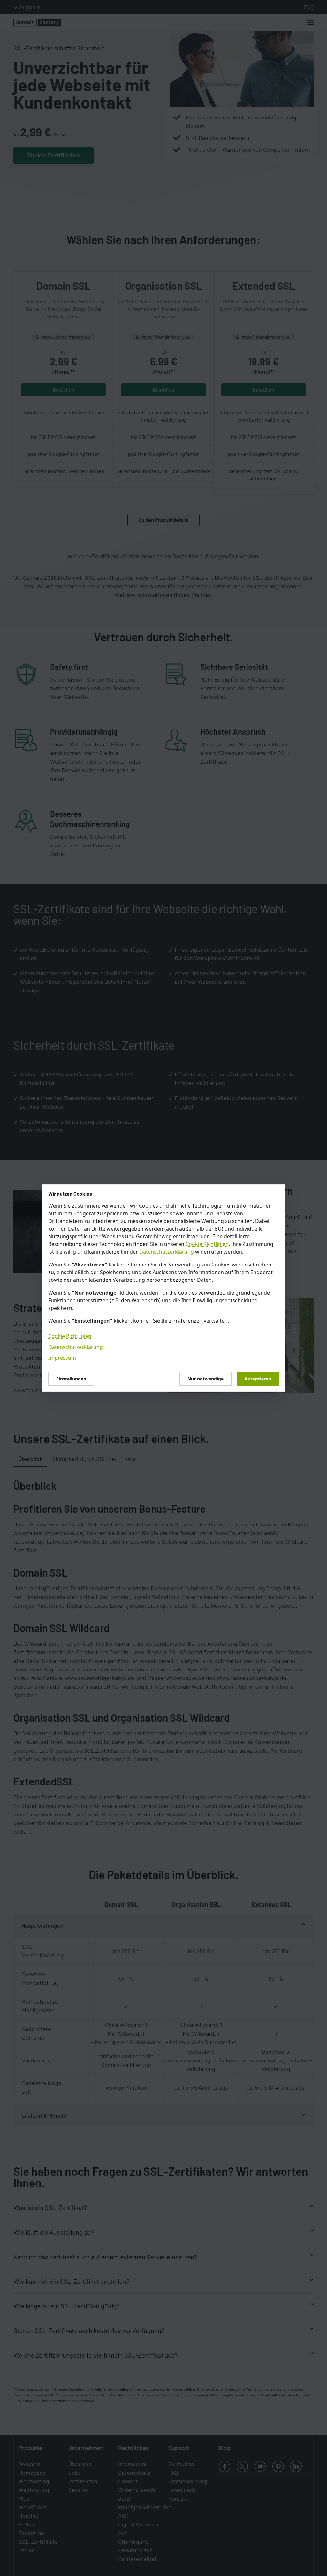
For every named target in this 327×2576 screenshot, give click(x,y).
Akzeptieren (258, 1379)
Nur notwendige (205, 1379)
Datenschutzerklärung (167, 1252)
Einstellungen (71, 1379)
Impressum (62, 1358)
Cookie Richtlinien (207, 1244)
